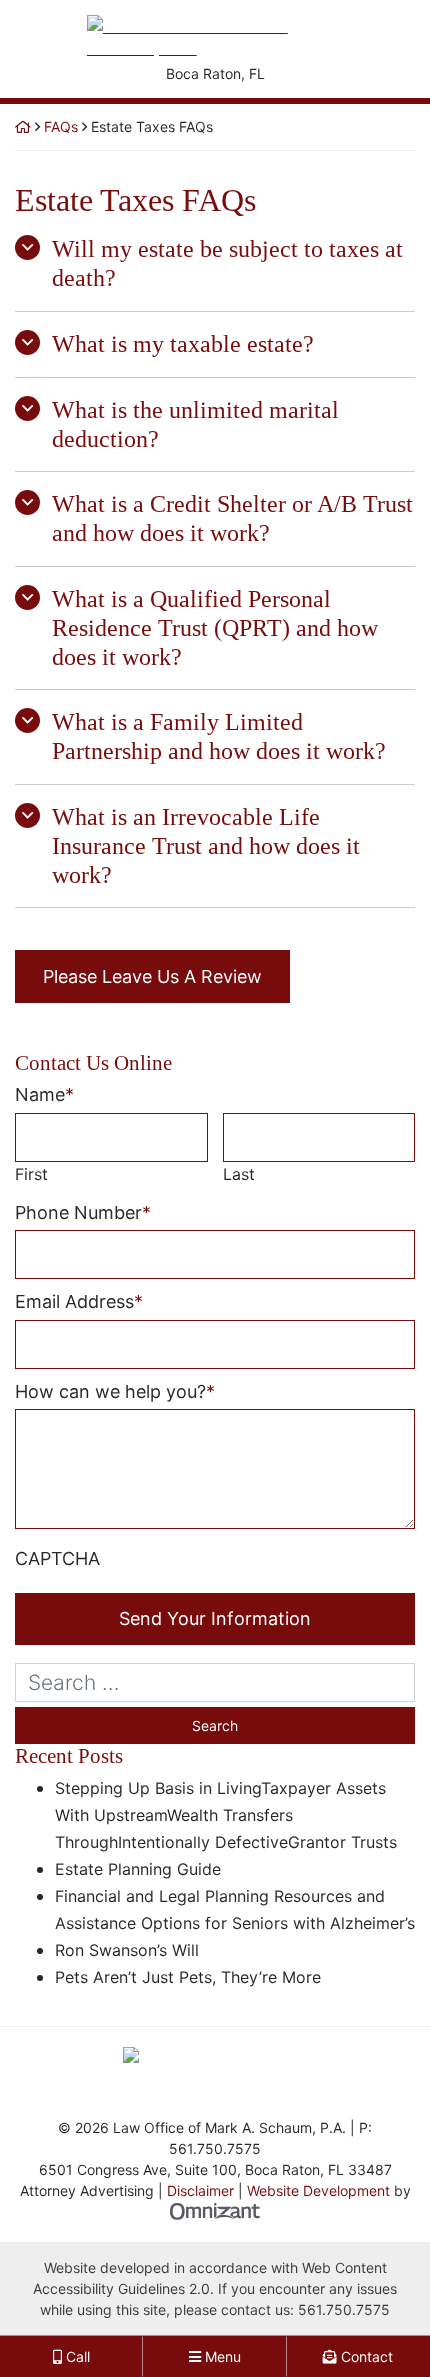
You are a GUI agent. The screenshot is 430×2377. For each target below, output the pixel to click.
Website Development (318, 2190)
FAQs (61, 126)
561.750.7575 (344, 2309)
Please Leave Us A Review (152, 976)
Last (239, 1174)
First (31, 1174)
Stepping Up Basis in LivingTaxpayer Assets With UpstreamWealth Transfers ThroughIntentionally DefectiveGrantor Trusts (226, 1815)
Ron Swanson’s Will (127, 1950)
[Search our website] (215, 1682)
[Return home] (23, 126)
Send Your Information (215, 1618)
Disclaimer (200, 2190)
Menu (221, 2356)
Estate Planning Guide (138, 1869)
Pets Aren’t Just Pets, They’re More (188, 1977)
